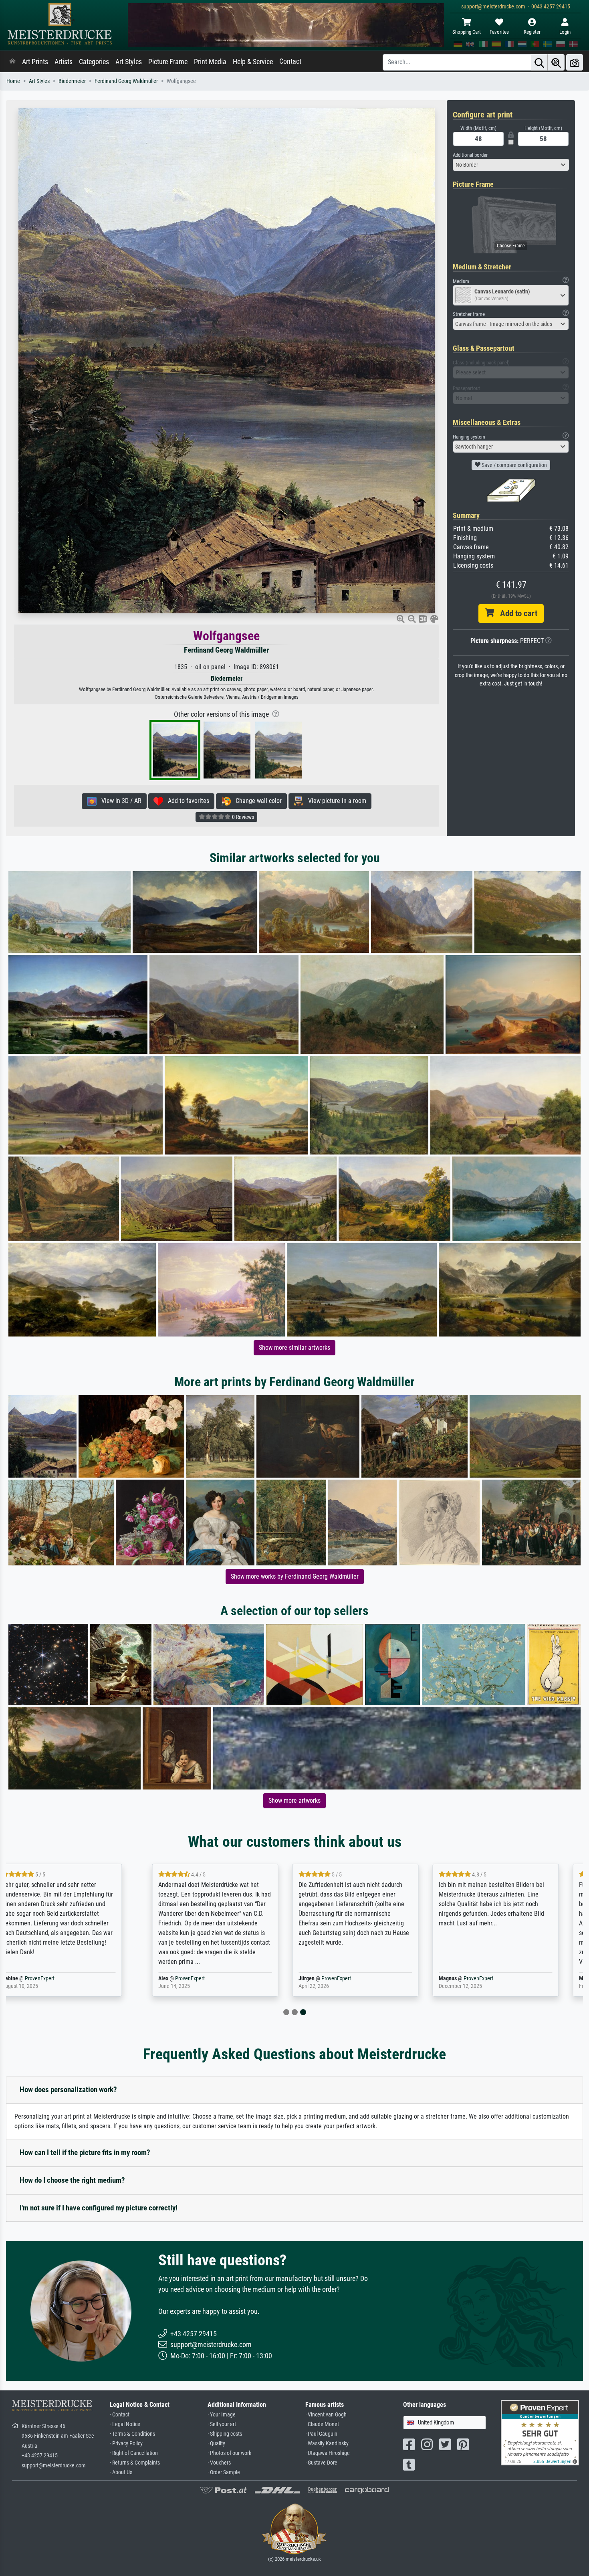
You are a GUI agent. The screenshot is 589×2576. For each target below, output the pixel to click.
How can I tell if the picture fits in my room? (85, 2152)
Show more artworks (294, 1801)
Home (13, 81)
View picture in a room (335, 801)
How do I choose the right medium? (72, 2180)
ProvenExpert (59, 1979)
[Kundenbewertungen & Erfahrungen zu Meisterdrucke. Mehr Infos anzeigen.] (540, 2432)
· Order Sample (224, 2472)
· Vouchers (219, 2463)
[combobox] (511, 165)
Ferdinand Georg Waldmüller (126, 81)
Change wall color (256, 801)
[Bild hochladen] (575, 62)
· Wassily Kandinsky (327, 2444)
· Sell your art (222, 2424)
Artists (64, 62)
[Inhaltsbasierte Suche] (556, 62)
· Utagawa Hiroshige (328, 2453)
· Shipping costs (225, 2434)
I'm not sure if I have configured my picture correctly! (99, 2208)
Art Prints (35, 62)
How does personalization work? (68, 2090)
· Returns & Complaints (135, 2463)
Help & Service (253, 62)
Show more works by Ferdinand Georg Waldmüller (295, 1576)
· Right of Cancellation (134, 2453)
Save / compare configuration (514, 465)
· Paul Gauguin (321, 2434)
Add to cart (516, 613)
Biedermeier (72, 81)
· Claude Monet (322, 2424)
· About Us (121, 2472)
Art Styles (129, 62)
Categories (94, 62)
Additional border (470, 155)
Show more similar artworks (294, 1348)
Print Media (210, 62)
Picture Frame (168, 62)
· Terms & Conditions (132, 2434)
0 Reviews (242, 817)
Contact (290, 61)
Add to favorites (186, 801)
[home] (12, 62)
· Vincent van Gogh (326, 2415)
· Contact (120, 2415)
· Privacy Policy (126, 2444)
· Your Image (222, 2415)
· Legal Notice (125, 2424)
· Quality (216, 2444)
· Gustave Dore (321, 2463)
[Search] (539, 62)
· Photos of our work (229, 2453)
